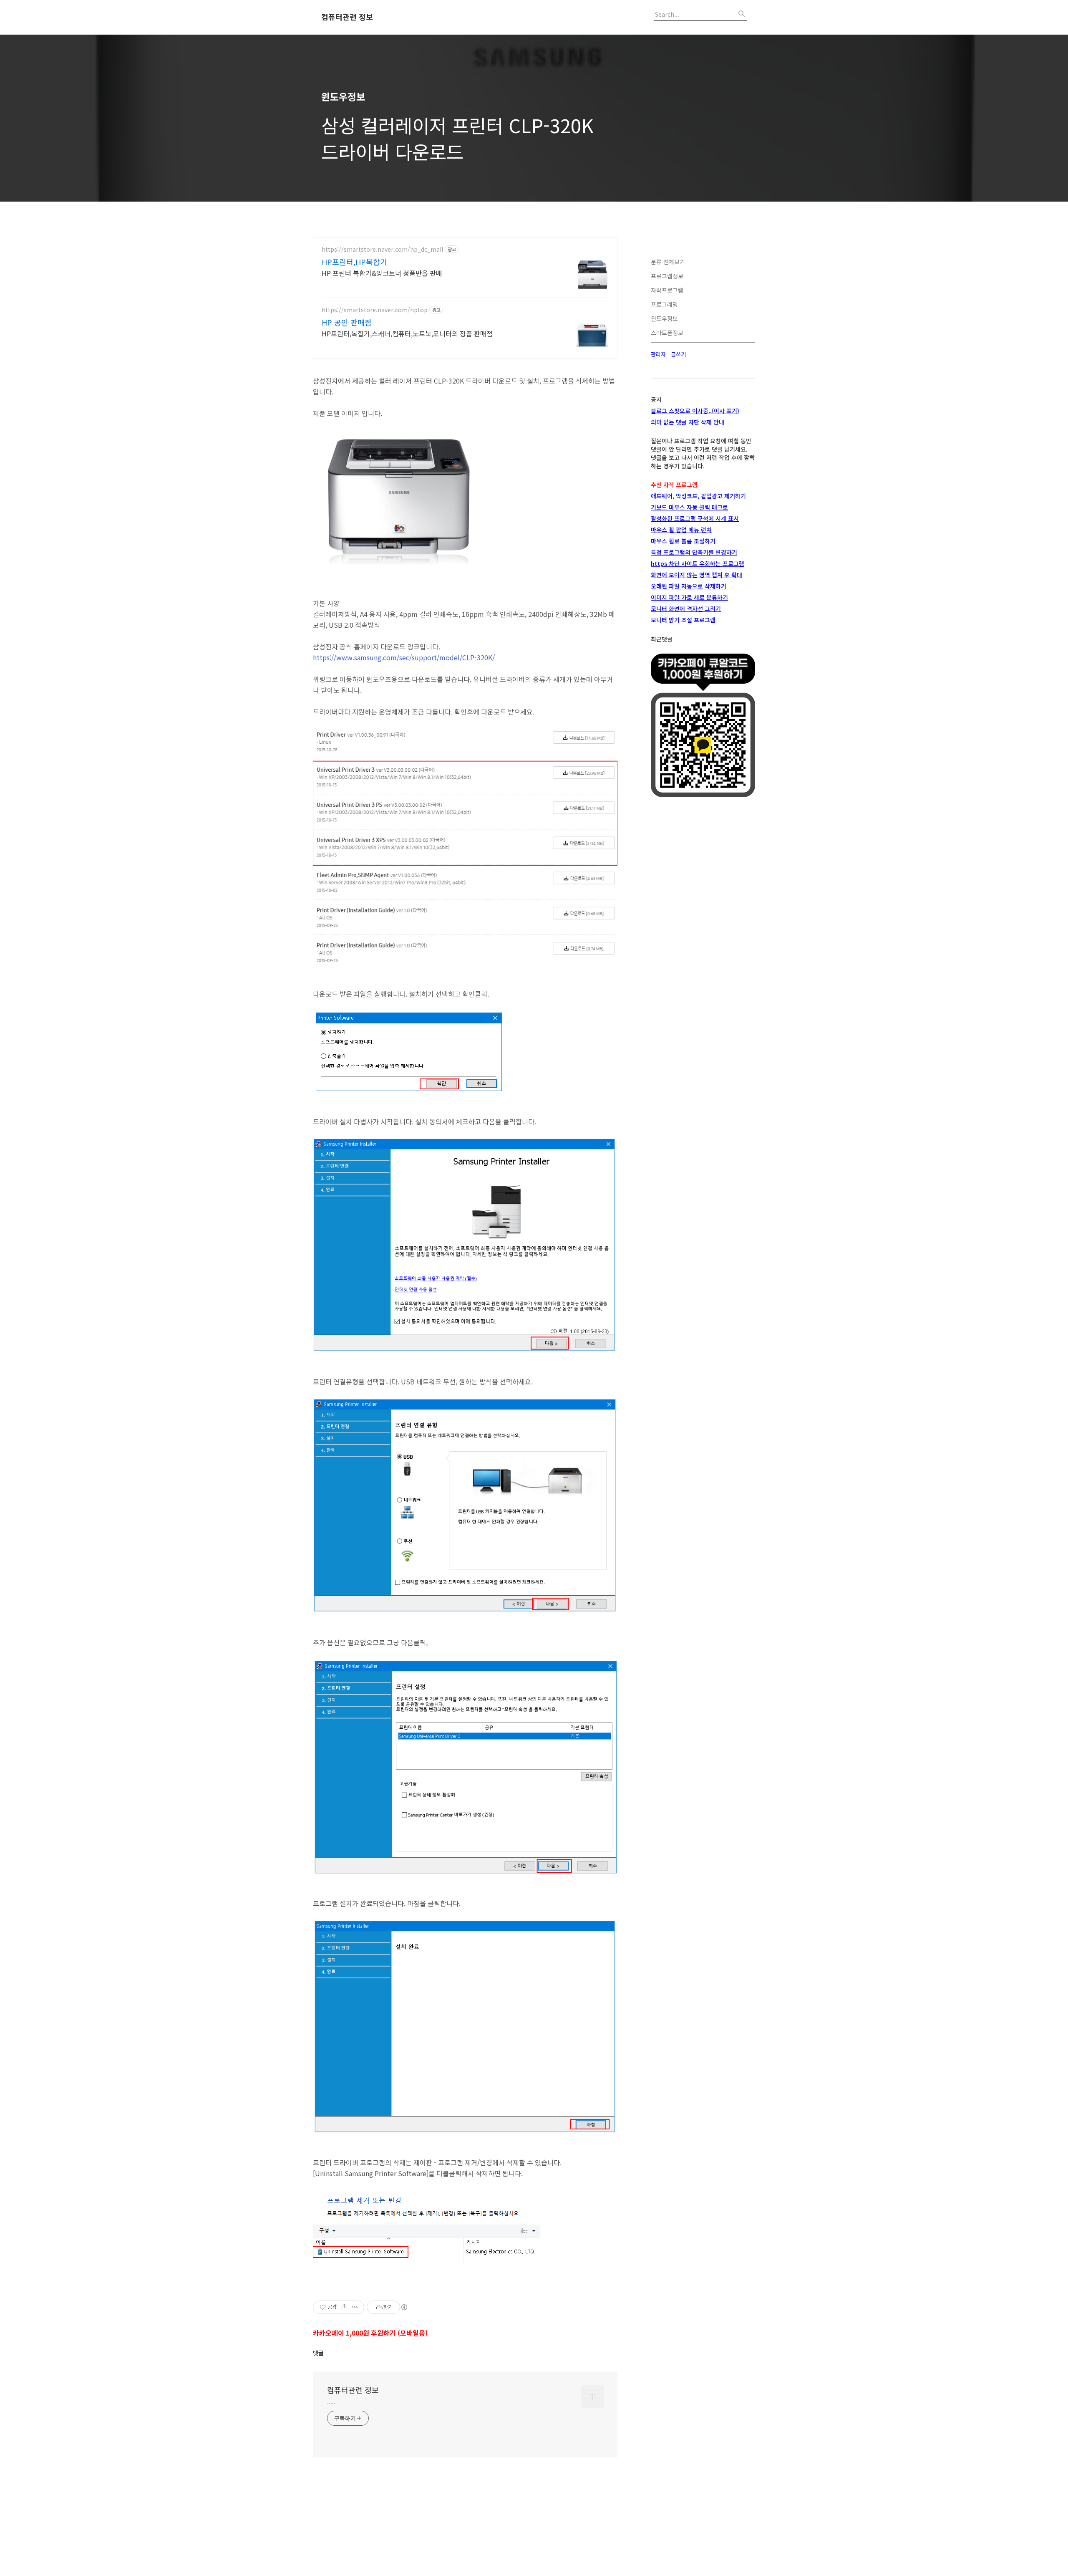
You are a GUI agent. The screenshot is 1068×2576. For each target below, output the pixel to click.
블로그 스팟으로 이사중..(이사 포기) (695, 411)
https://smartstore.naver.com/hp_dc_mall (382, 249)
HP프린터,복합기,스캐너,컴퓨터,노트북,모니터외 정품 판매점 (407, 333)
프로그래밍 (664, 304)
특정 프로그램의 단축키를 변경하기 (694, 552)
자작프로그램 (667, 290)
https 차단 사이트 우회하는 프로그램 (698, 563)
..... (331, 2401)
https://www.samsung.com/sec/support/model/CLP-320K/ (404, 657)
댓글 (318, 2353)
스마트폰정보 (667, 333)
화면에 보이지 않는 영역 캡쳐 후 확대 (696, 575)
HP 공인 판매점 (347, 322)
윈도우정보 (664, 318)
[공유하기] (344, 2307)
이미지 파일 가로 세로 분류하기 (689, 597)
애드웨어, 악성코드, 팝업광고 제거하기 (698, 496)
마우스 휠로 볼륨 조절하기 (683, 541)
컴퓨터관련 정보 (347, 17)
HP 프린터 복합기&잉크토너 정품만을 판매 (382, 273)
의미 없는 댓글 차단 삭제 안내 (688, 422)
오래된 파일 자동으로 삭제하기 (689, 586)
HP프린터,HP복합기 (354, 262)
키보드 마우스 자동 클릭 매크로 (689, 507)
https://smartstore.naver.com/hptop (375, 310)
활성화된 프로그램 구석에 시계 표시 (695, 518)
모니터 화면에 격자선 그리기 (686, 609)
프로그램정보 (667, 276)
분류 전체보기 (668, 262)
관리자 (658, 354)
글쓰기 (678, 354)
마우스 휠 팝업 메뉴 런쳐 (681, 530)
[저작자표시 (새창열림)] (404, 2307)
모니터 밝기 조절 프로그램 (683, 620)
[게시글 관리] (355, 2307)
